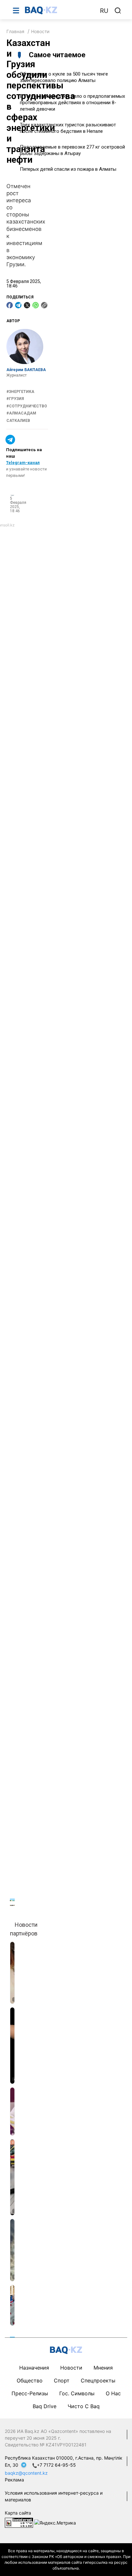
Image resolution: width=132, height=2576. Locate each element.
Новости (40, 31)
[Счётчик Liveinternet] (19, 2522)
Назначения (34, 2368)
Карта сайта (18, 2513)
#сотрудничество (27, 406)
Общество (30, 2380)
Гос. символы (77, 2393)
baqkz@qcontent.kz (26, 2473)
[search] (118, 11)
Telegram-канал (23, 463)
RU (104, 11)
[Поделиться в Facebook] (10, 305)
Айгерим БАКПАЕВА (26, 370)
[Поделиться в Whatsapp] (36, 305)
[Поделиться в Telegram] (18, 305)
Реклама (14, 2480)
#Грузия (15, 399)
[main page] (59, 10)
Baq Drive (45, 2406)
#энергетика (20, 392)
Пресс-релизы (30, 2393)
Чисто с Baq (84, 2406)
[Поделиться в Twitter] (27, 305)
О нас (113, 2393)
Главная (15, 31)
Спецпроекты (98, 2380)
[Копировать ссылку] (44, 305)
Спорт (62, 2380)
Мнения (103, 2368)
